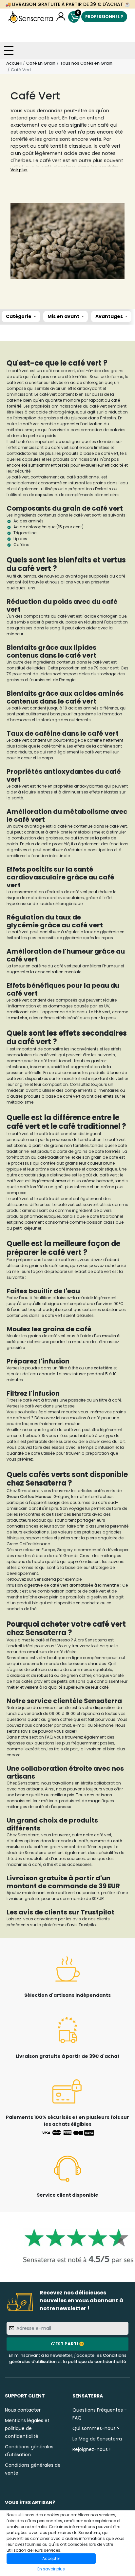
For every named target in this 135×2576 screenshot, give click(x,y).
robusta (46, 1675)
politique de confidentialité (97, 2362)
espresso (62, 1807)
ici (59, 1418)
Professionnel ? (104, 17)
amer (61, 1181)
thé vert (102, 1012)
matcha (19, 1018)
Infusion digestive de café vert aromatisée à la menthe (63, 1585)
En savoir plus (51, 2569)
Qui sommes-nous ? (96, 2428)
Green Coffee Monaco (29, 1497)
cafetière (104, 1368)
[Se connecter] (61, 17)
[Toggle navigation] (9, 51)
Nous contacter (23, 2410)
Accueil (14, 63)
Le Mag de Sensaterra (97, 2439)
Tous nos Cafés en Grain (86, 63)
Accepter (51, 2558)
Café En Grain (41, 63)
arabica (18, 1675)
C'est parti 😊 (67, 2344)
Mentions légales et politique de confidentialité (27, 2428)
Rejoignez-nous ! (91, 2449)
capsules (45, 495)
